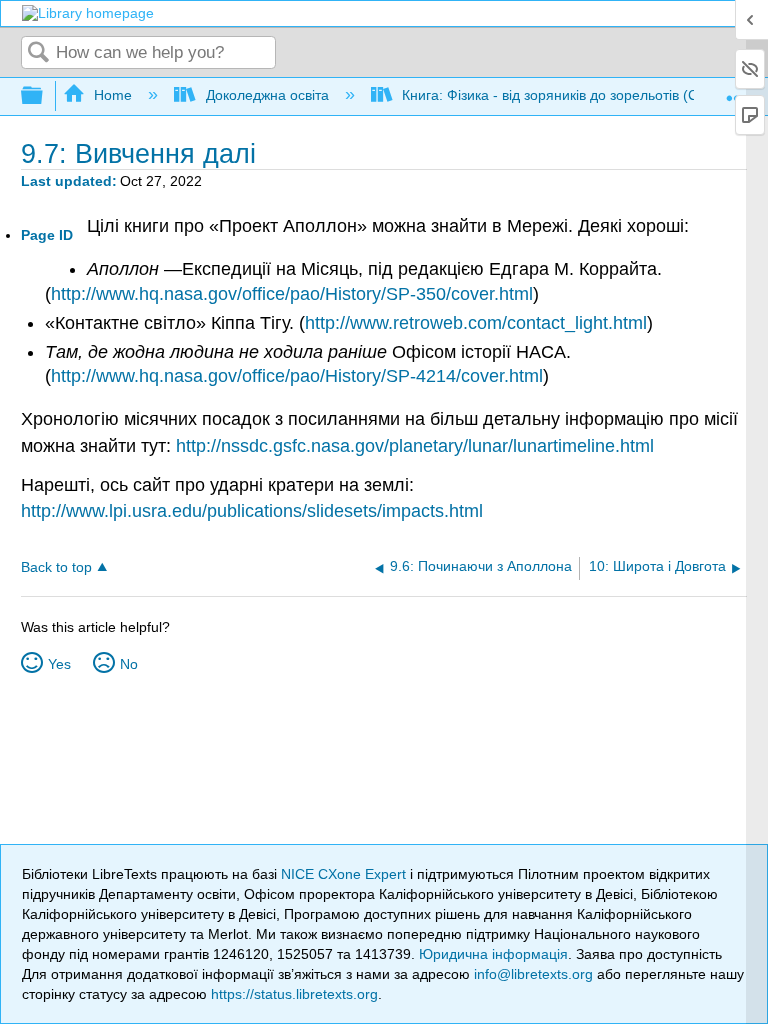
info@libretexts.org (533, 974)
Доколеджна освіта (267, 95)
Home (113, 95)
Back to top (56, 567)
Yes (59, 664)
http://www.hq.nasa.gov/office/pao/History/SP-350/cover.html (292, 294)
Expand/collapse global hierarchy (45, 96)
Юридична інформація (493, 954)
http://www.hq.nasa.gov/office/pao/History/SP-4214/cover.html (297, 376)
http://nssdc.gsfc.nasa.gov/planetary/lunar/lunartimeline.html (415, 446)
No (129, 664)
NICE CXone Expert (345, 874)
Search (39, 53)
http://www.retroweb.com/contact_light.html (476, 323)
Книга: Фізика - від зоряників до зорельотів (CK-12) (567, 95)
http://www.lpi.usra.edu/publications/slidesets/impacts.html (252, 511)
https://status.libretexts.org (294, 994)
